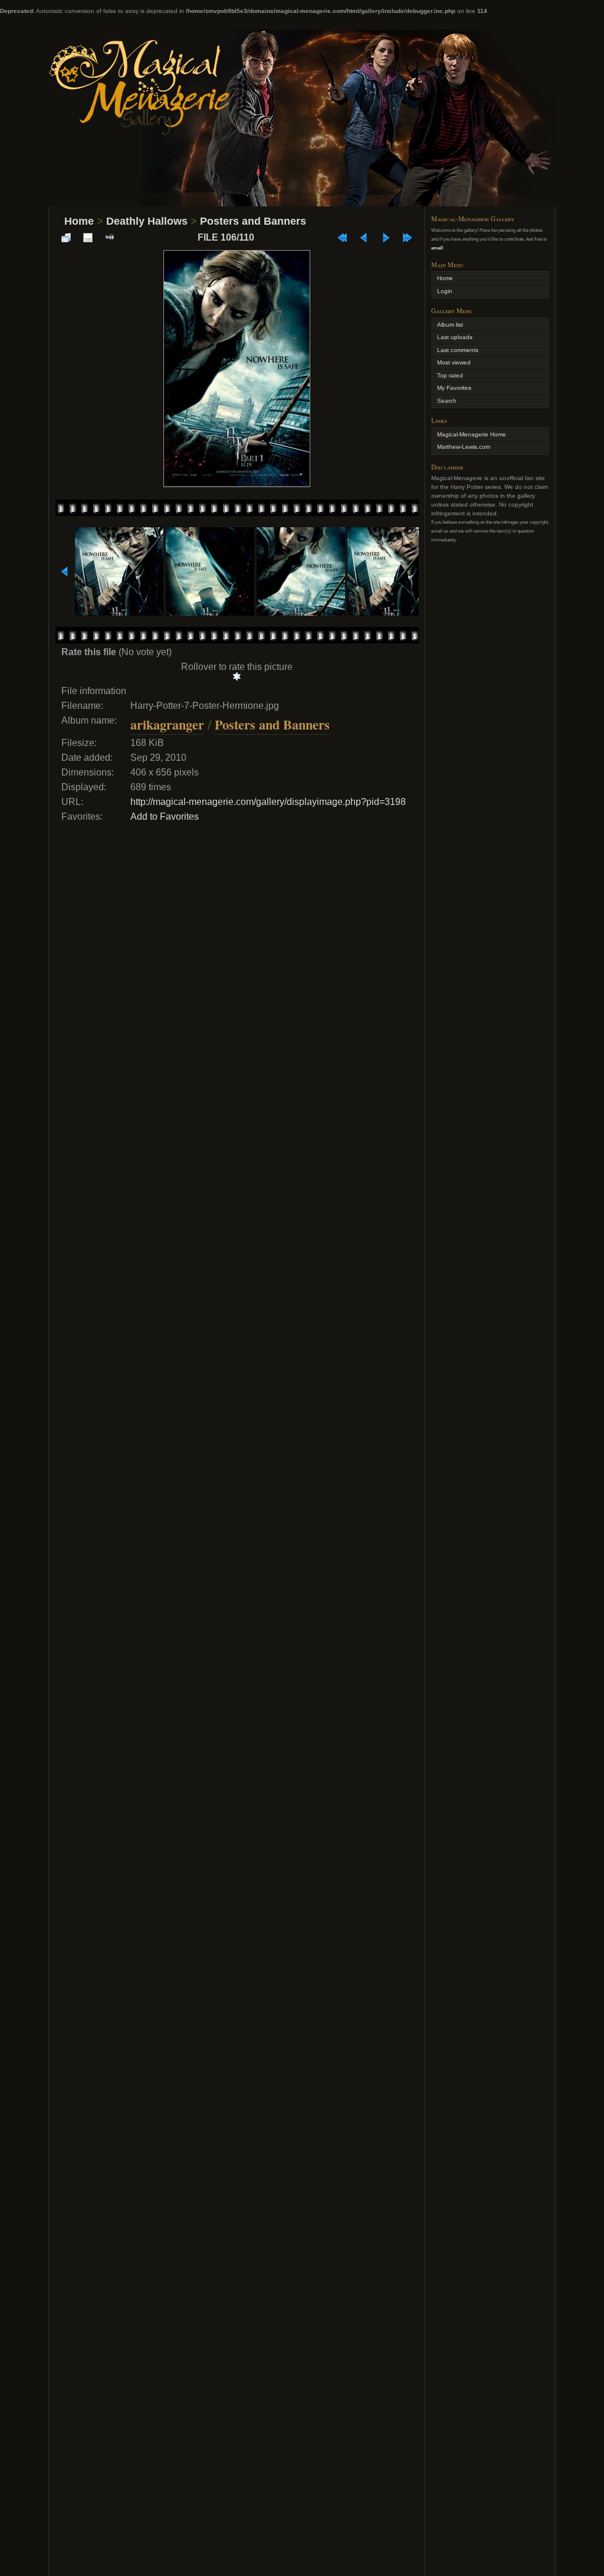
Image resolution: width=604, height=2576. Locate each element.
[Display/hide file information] (88, 238)
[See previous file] (364, 238)
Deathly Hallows (147, 221)
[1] (237, 676)
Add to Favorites (165, 816)
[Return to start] (342, 238)
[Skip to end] (408, 238)
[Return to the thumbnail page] (66, 238)
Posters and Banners (253, 221)
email (437, 248)
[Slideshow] (110, 238)
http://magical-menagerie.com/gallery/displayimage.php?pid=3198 (268, 802)
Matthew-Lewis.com (464, 447)
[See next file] (386, 238)
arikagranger (167, 724)
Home (79, 221)
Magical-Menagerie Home (472, 434)
